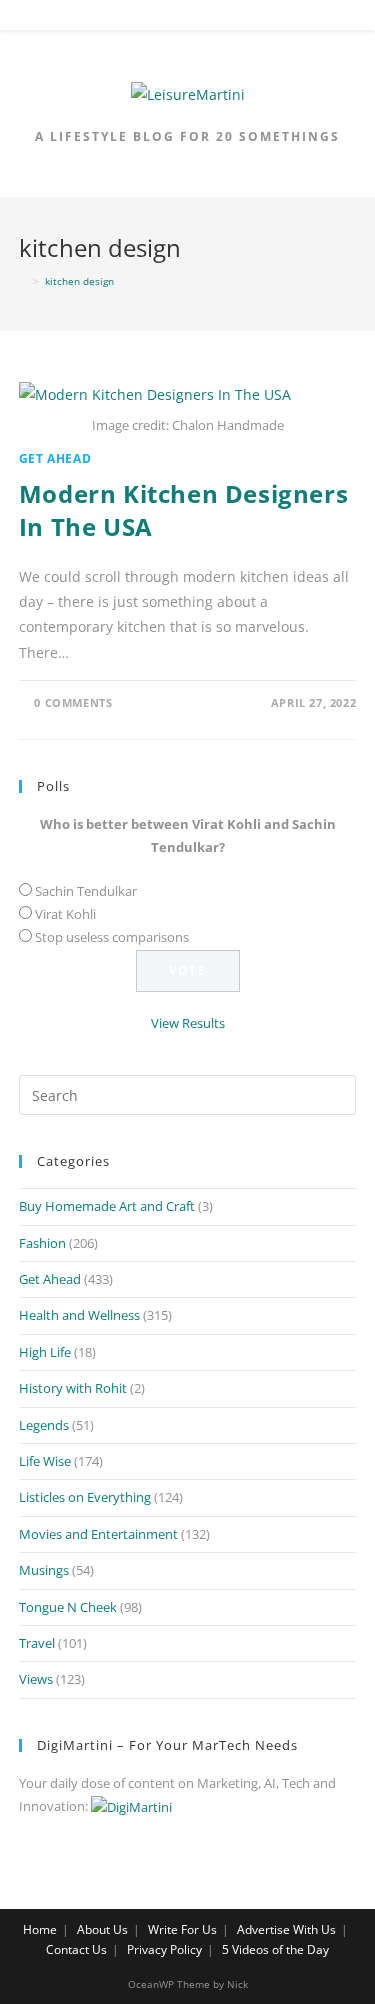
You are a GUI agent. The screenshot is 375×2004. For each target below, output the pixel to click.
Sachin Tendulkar (86, 891)
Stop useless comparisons (112, 937)
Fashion (42, 1243)
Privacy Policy (164, 1949)
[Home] (23, 281)
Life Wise (45, 1461)
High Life (45, 1352)
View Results (188, 1023)
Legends (44, 1425)
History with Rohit (73, 1388)
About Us (102, 1929)
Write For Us (182, 1929)
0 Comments (73, 702)
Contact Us (76, 1949)
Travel (37, 1643)
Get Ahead (55, 458)
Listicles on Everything (85, 1497)
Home (40, 1929)
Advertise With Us (286, 1929)
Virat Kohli (65, 914)
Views (36, 1679)
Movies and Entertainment (98, 1534)
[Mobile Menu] (188, 19)
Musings (44, 1570)
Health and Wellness (79, 1315)
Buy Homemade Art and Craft (107, 1206)
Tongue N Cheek (68, 1607)
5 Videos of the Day (275, 1949)
